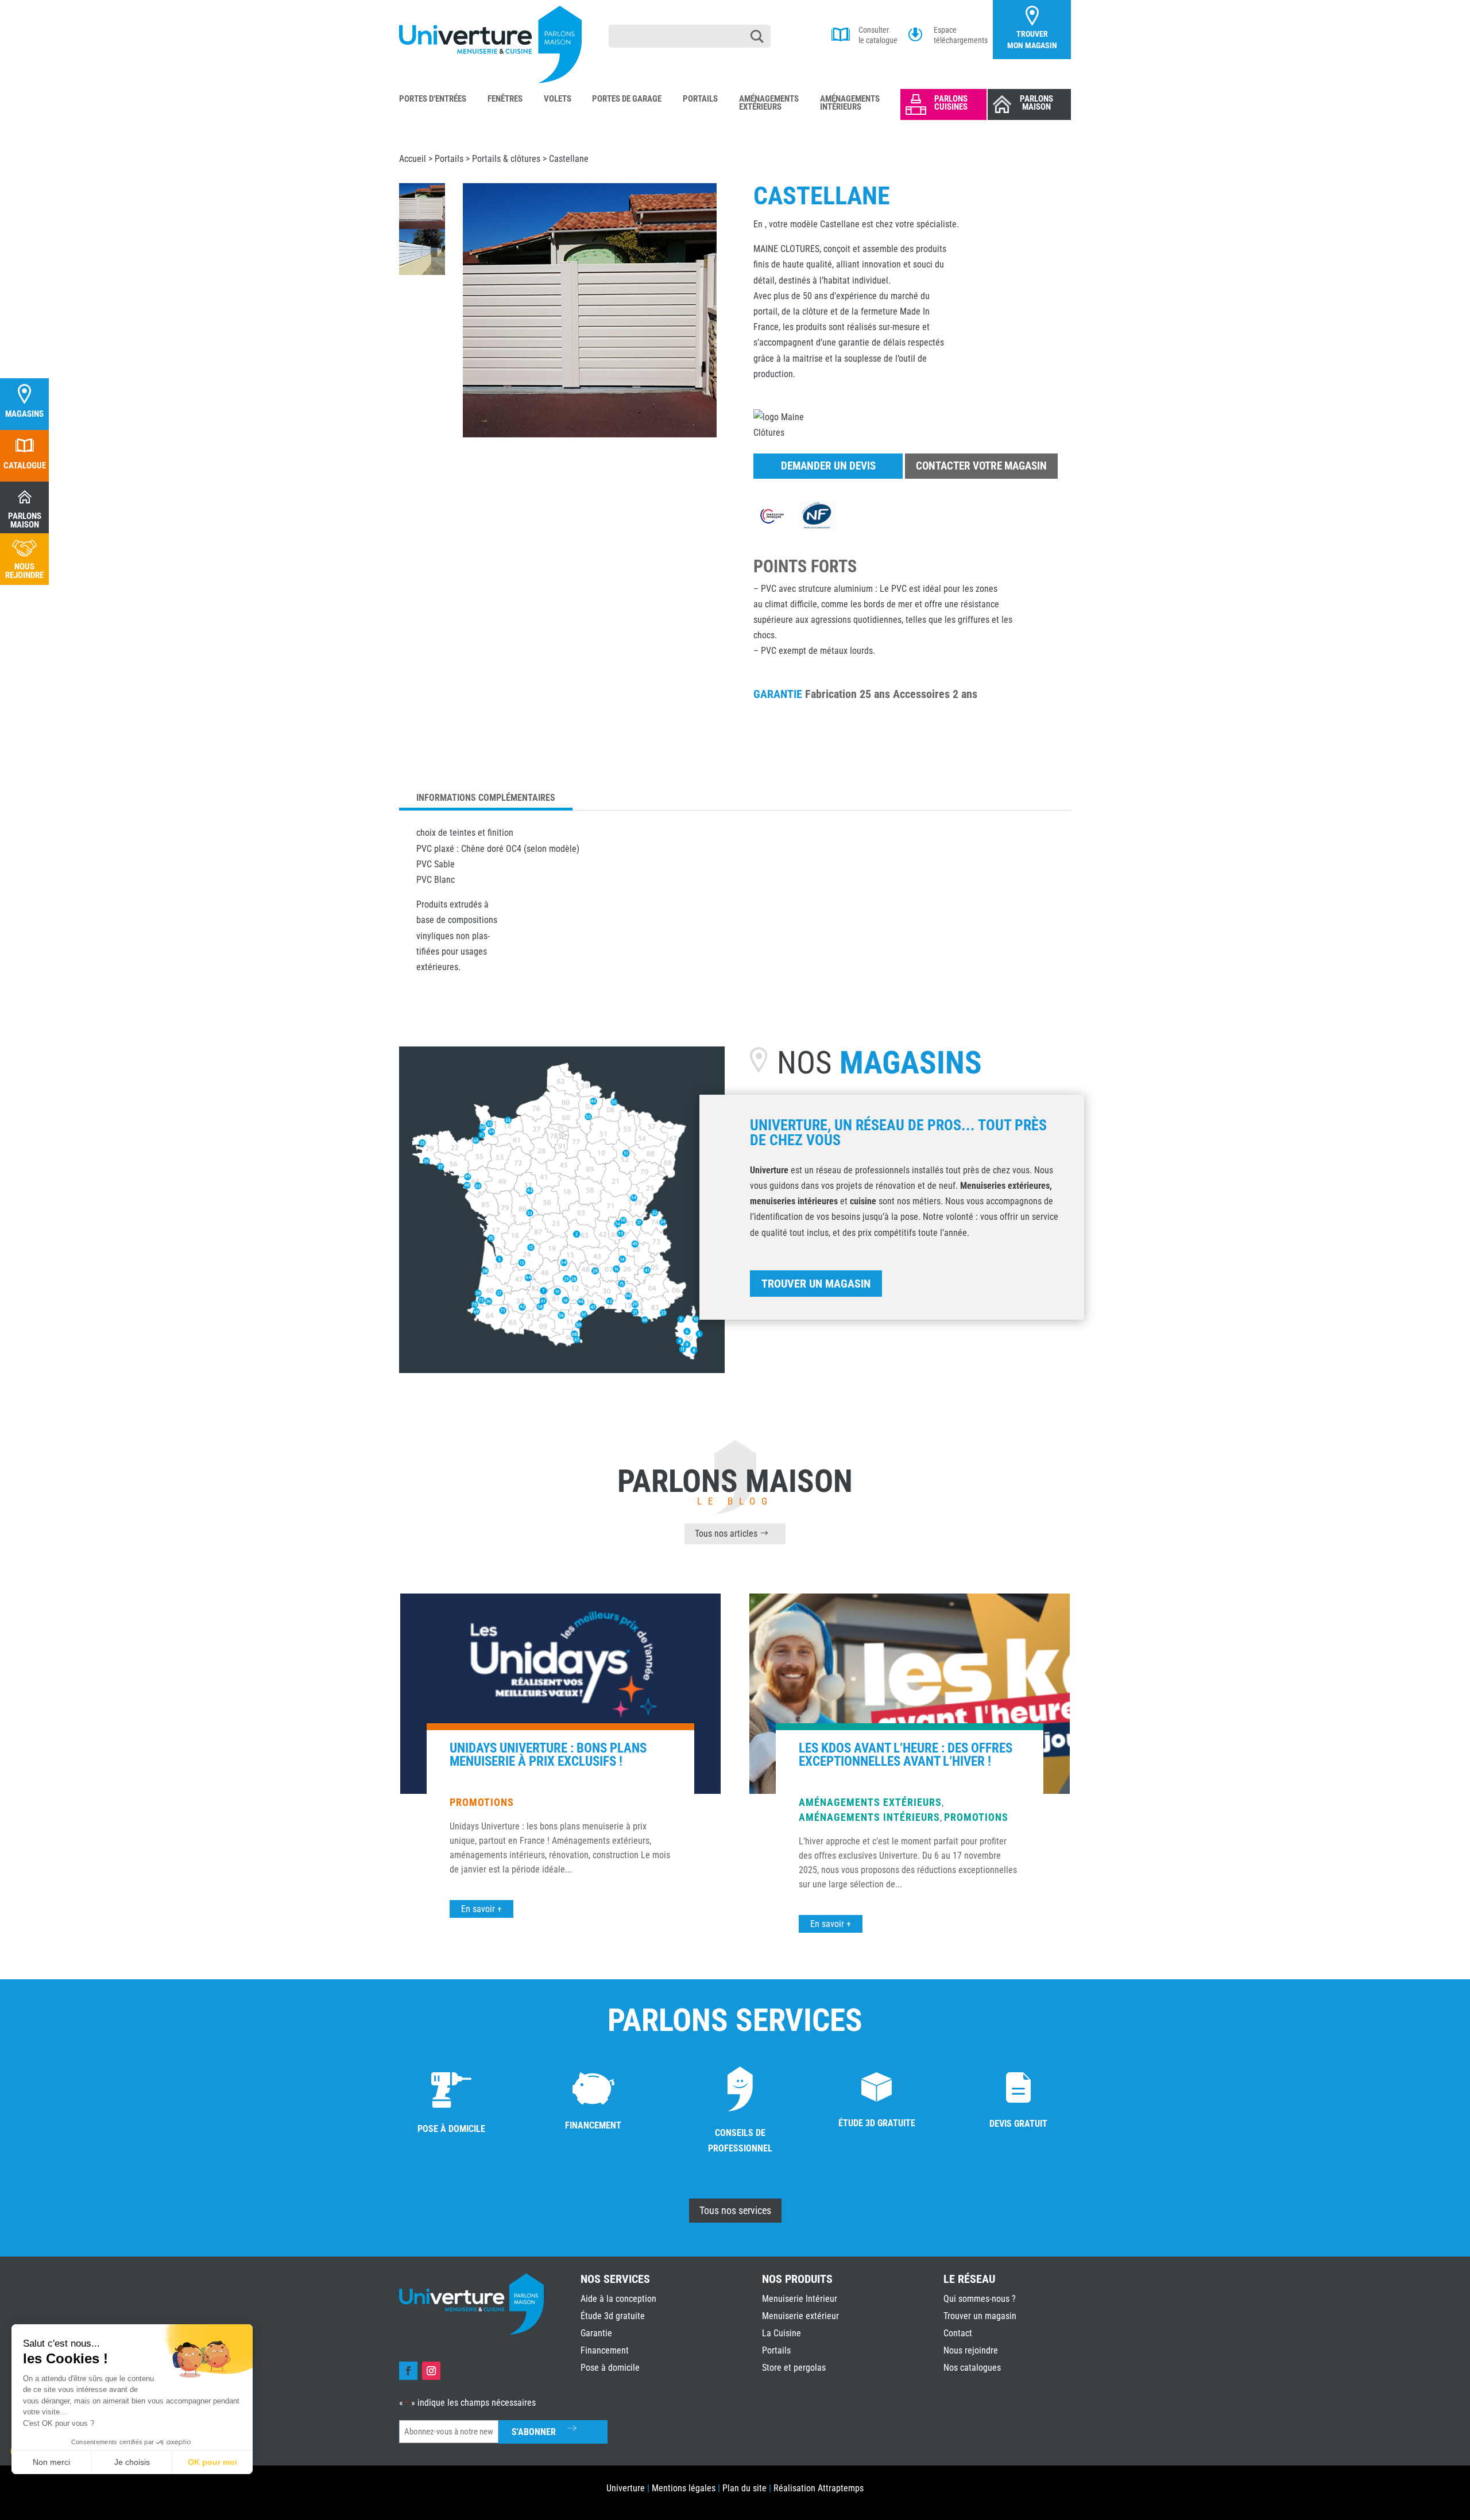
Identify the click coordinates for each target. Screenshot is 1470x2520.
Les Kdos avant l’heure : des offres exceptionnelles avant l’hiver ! (906, 1755)
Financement (605, 2350)
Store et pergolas (794, 2368)
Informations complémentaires (486, 798)
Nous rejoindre (971, 2350)
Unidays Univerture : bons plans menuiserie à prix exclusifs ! (548, 1755)
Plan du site (744, 2488)
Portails (700, 99)
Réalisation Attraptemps (819, 2488)
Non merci (51, 2462)
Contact (958, 2333)
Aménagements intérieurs (869, 1817)
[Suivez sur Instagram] (431, 2371)
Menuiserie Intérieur (800, 2299)
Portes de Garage (627, 99)
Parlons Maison (1036, 103)
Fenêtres (505, 99)
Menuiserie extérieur (800, 2316)
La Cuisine (782, 2333)
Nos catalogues (972, 2368)
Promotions (482, 1802)
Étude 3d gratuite (613, 2316)
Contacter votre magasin (981, 466)
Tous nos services (735, 2210)
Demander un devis (828, 466)
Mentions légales (684, 2488)
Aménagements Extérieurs (769, 103)
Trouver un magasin (816, 1284)
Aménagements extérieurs (870, 1802)
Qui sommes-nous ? (980, 2299)
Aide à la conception (618, 2299)
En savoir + (481, 1909)
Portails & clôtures (506, 159)
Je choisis (132, 2462)
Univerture (626, 2488)
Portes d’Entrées (433, 99)
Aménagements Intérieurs (850, 103)
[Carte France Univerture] (562, 1369)
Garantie (596, 2333)
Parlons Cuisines (951, 103)
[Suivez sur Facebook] (408, 2371)
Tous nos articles (726, 1534)
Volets (558, 99)
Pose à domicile (610, 2368)
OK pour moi (212, 2462)
